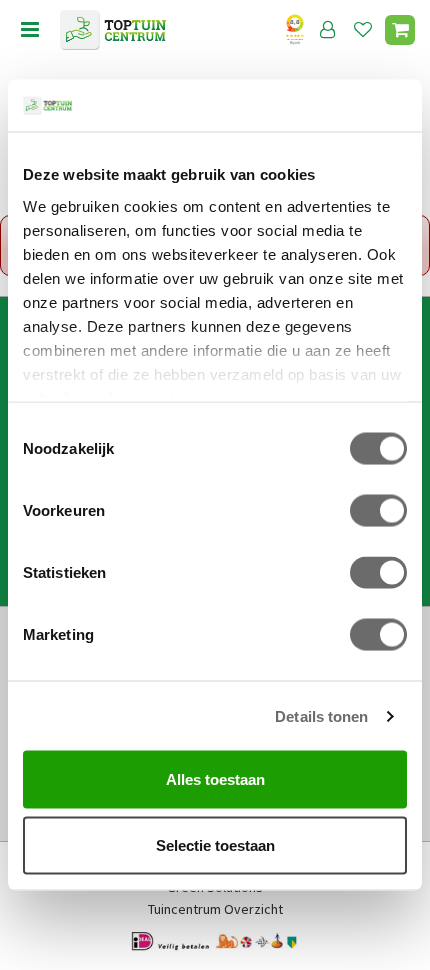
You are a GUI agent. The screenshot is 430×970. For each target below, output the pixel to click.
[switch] (378, 511)
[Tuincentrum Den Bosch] (113, 30)
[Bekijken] (400, 30)
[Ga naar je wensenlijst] (367, 30)
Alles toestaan (215, 779)
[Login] (328, 30)
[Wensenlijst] (363, 30)
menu (30, 30)
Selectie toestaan (215, 844)
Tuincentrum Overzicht (215, 909)
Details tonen (321, 715)
